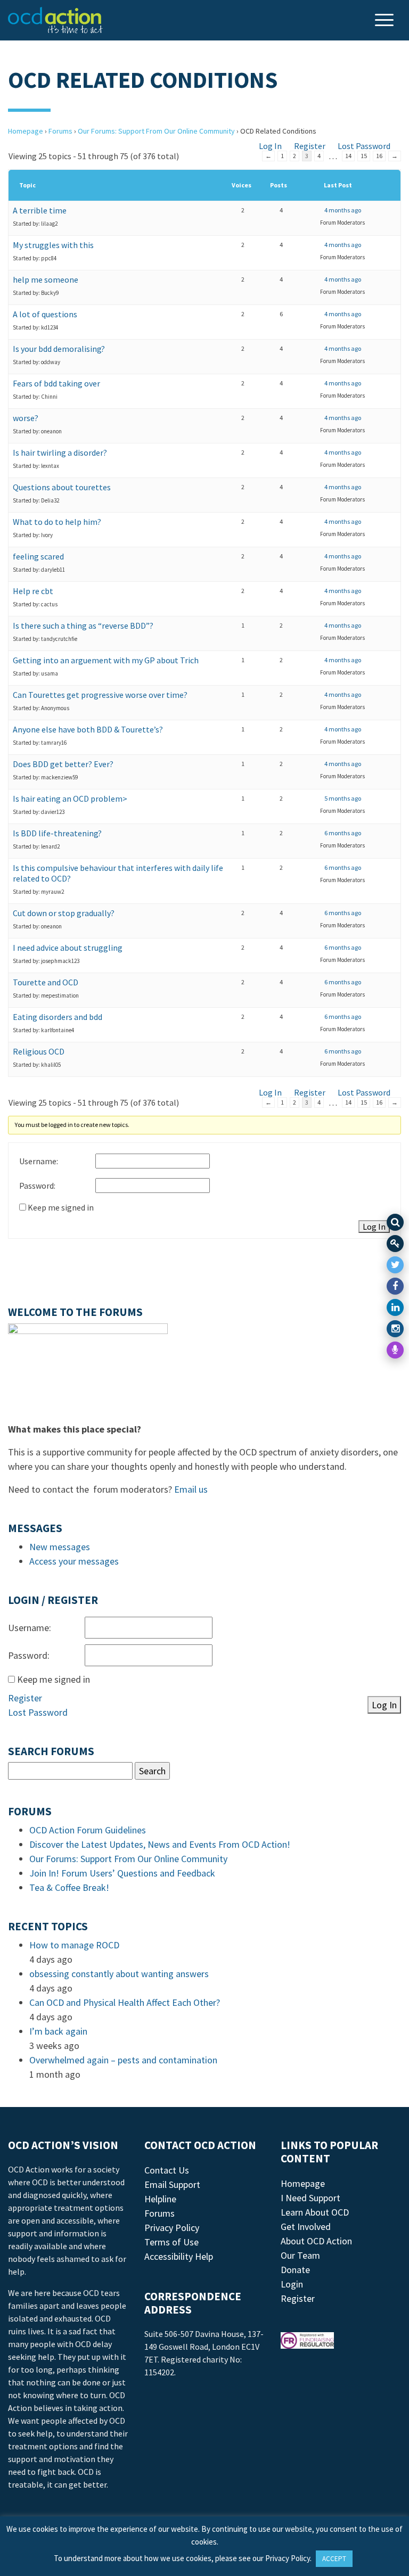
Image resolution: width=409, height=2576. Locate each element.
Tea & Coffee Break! (69, 1887)
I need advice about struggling (68, 948)
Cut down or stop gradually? (64, 913)
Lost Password (364, 146)
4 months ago (343, 210)
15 (364, 156)
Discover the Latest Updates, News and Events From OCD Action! (160, 1844)
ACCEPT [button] (334, 2559)
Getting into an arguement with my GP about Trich (106, 660)
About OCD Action (316, 2241)
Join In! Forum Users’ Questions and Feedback (122, 1873)
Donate (295, 2270)
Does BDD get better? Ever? (63, 764)
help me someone (46, 279)
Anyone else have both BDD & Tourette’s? (88, 729)
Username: (39, 1161)
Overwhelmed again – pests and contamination (123, 2060)
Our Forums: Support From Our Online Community (156, 131)
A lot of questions (45, 314)
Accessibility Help (179, 2256)
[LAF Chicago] (55, 20)
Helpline (160, 2199)
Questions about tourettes (62, 487)
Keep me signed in (61, 1207)
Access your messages (74, 1561)
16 (379, 156)
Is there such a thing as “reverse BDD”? (83, 626)
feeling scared (38, 556)
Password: (37, 1186)
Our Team (300, 2255)
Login (292, 2284)
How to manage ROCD (74, 1945)
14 (348, 156)
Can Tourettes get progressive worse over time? (100, 695)
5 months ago (343, 798)
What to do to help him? (57, 522)
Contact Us (167, 2170)
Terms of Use (171, 2242)
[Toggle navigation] (386, 21)
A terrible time (40, 210)
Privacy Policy (172, 2228)
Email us (191, 1489)
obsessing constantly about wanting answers (119, 1974)
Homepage (26, 131)
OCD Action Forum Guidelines (88, 1830)
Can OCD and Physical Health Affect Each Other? (125, 2002)
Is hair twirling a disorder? (60, 452)
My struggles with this (53, 245)
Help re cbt (33, 591)
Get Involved (306, 2227)
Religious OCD (39, 1051)
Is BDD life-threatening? (57, 833)
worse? (26, 418)
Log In (270, 146)
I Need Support (310, 2198)
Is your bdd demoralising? (59, 349)
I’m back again (58, 2031)
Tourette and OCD (46, 982)
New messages (60, 1547)
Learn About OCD (315, 2212)
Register (310, 146)
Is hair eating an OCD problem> (70, 799)
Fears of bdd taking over (56, 383)
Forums (60, 131)
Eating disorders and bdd (58, 1017)
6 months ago (343, 833)
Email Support (172, 2184)
